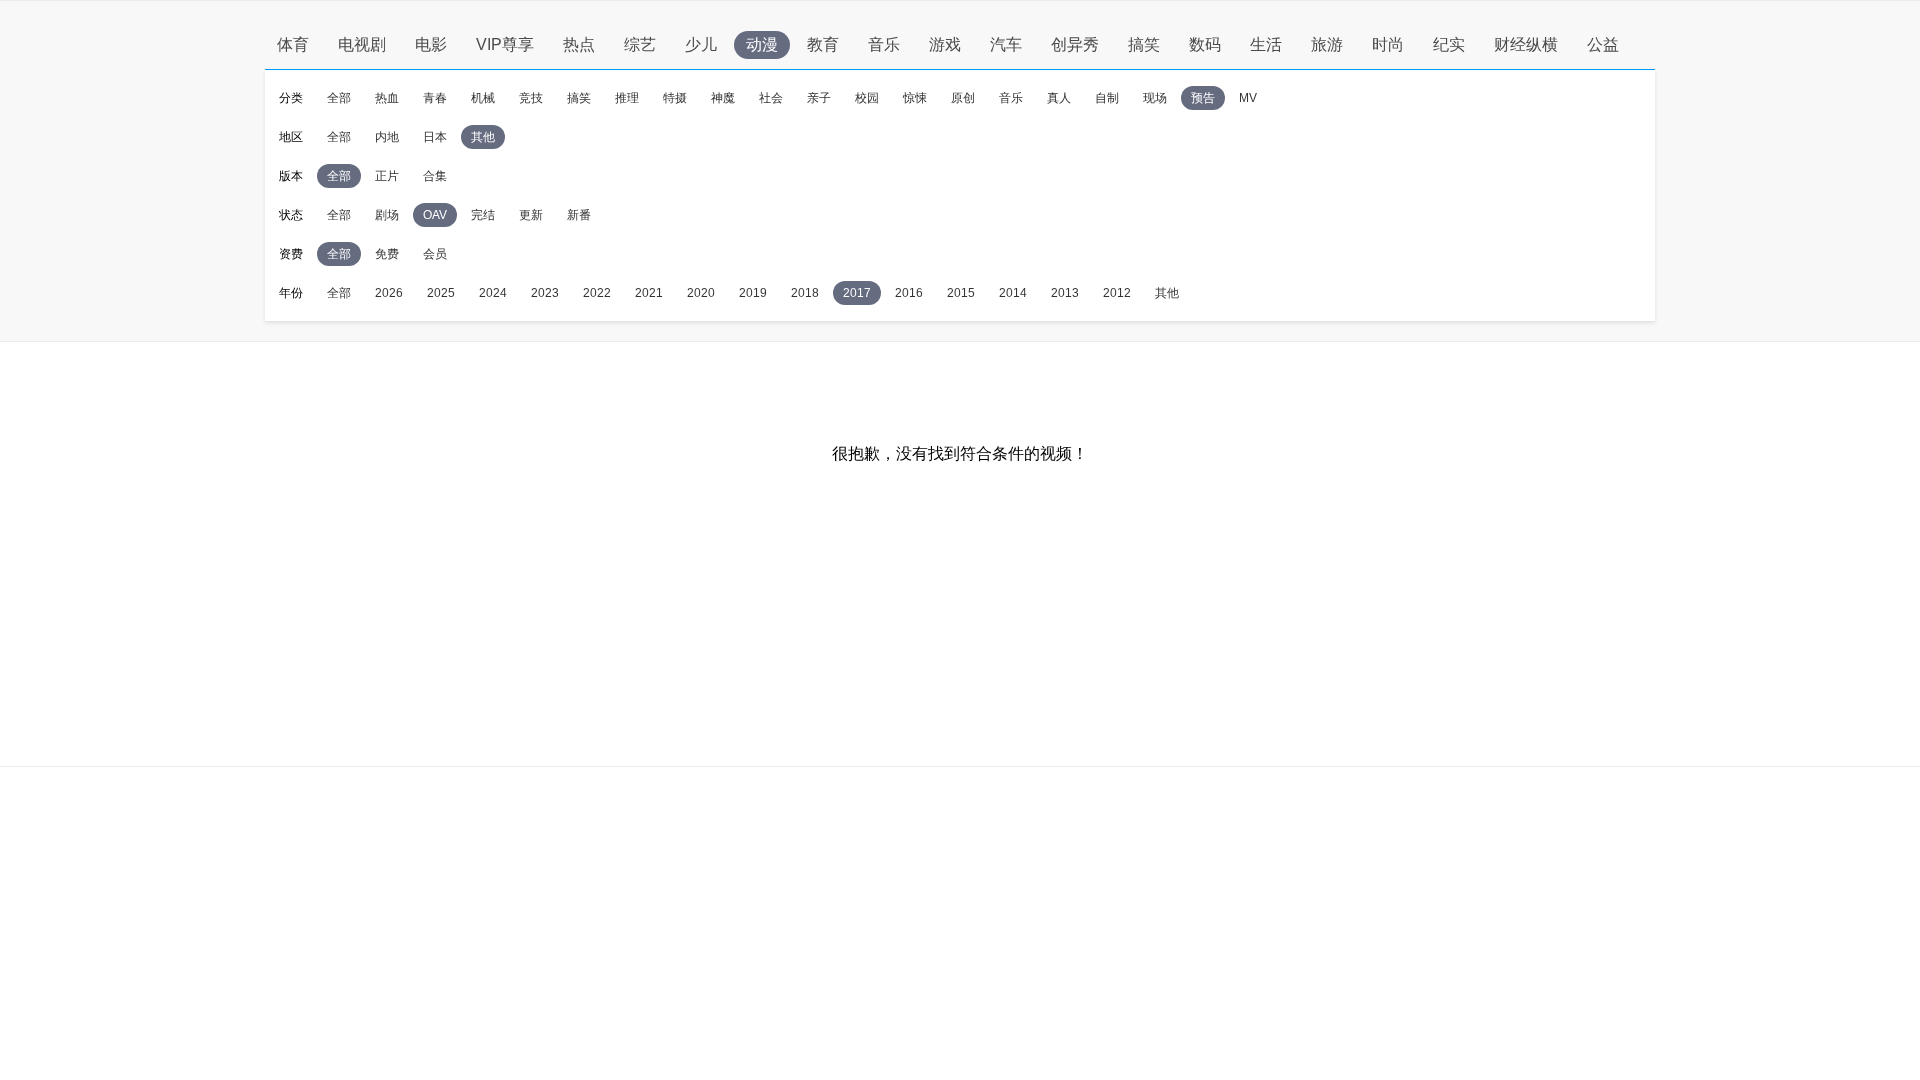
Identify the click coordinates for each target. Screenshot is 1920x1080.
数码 (1205, 44)
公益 (1603, 44)
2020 (701, 293)
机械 (483, 98)
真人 (1059, 98)
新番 (579, 215)
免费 (387, 254)
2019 (753, 293)
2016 (909, 293)
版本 (291, 176)
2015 (961, 293)
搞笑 (1144, 44)
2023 (545, 293)
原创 (963, 98)
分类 (291, 98)
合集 (435, 176)
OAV (435, 215)
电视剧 (362, 44)
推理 (627, 98)
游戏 (945, 44)
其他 (483, 137)
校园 (867, 98)
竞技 (531, 98)
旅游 (1327, 44)
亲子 (819, 98)
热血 (387, 98)
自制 (1107, 98)
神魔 (723, 98)
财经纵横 (1526, 44)
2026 (389, 293)
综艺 (640, 44)
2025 (441, 293)
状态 (291, 215)
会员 (435, 254)
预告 (1203, 98)
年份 (291, 293)
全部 (339, 98)
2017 (857, 293)
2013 (1065, 293)
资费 (291, 254)
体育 (293, 44)
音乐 (884, 44)
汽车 (1006, 44)
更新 (531, 215)
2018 (805, 293)
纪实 (1449, 44)
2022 (597, 293)
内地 (387, 137)
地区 (291, 137)
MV (1248, 98)
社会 (771, 98)
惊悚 (915, 98)
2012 (1117, 293)
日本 (435, 137)
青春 (435, 98)
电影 (431, 44)
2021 (649, 293)
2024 (493, 293)
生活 (1266, 44)
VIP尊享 (505, 44)
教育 (823, 44)
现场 (1155, 98)
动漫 (762, 44)
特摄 (675, 98)
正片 (387, 176)
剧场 (387, 215)
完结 (483, 215)
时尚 (1388, 44)
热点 (579, 44)
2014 (1013, 293)
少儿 (701, 44)
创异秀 (1075, 44)
